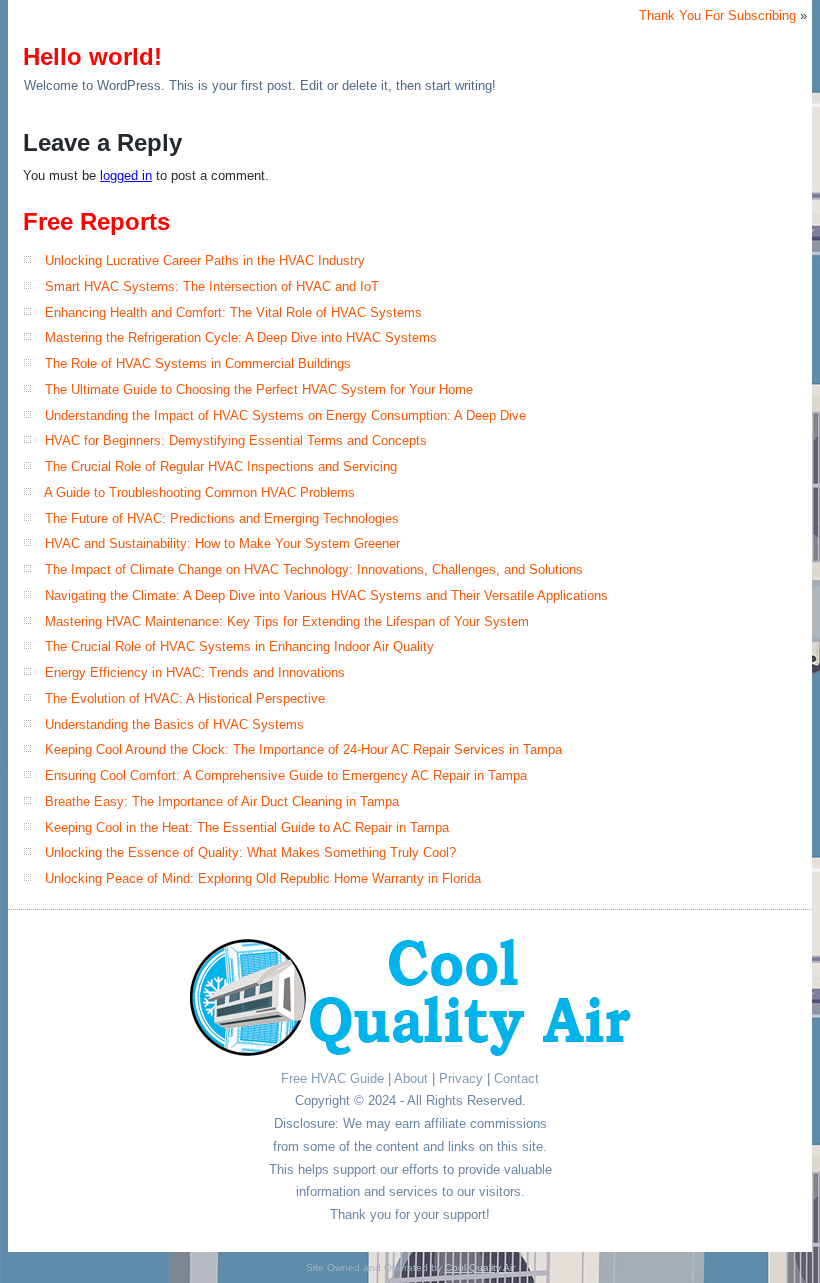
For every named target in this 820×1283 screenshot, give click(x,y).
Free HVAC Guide (332, 1078)
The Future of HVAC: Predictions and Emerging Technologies (222, 518)
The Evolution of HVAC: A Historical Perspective (185, 698)
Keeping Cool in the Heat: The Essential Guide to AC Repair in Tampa (247, 827)
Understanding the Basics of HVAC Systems (174, 724)
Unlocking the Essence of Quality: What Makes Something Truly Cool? (250, 852)
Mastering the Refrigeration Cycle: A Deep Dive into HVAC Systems (241, 337)
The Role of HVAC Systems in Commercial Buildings (198, 363)
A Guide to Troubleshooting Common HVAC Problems (199, 492)
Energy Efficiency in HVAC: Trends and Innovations (195, 672)
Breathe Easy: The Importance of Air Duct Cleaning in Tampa (222, 801)
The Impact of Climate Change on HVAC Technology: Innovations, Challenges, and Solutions (314, 569)
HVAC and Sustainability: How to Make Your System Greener (222, 543)
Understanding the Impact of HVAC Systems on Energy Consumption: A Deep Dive (285, 415)
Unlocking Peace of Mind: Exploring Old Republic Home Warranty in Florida (263, 878)
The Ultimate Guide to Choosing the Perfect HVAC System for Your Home (259, 389)
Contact (516, 1078)
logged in (126, 175)
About (411, 1078)
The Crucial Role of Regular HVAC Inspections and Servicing (221, 466)
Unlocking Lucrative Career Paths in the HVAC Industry (205, 260)
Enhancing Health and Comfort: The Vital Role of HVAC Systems (233, 312)
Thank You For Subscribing (717, 15)
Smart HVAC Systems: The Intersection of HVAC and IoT (212, 286)
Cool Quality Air (480, 1267)
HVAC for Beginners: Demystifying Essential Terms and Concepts (236, 440)
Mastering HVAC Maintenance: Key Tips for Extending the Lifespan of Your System (287, 621)
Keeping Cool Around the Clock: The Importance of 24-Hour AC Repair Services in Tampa (303, 749)
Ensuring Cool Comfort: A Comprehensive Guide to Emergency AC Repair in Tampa (286, 775)
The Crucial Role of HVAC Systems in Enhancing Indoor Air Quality (239, 646)
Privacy (461, 1078)
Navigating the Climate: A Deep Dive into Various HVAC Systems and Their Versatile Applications (326, 595)
